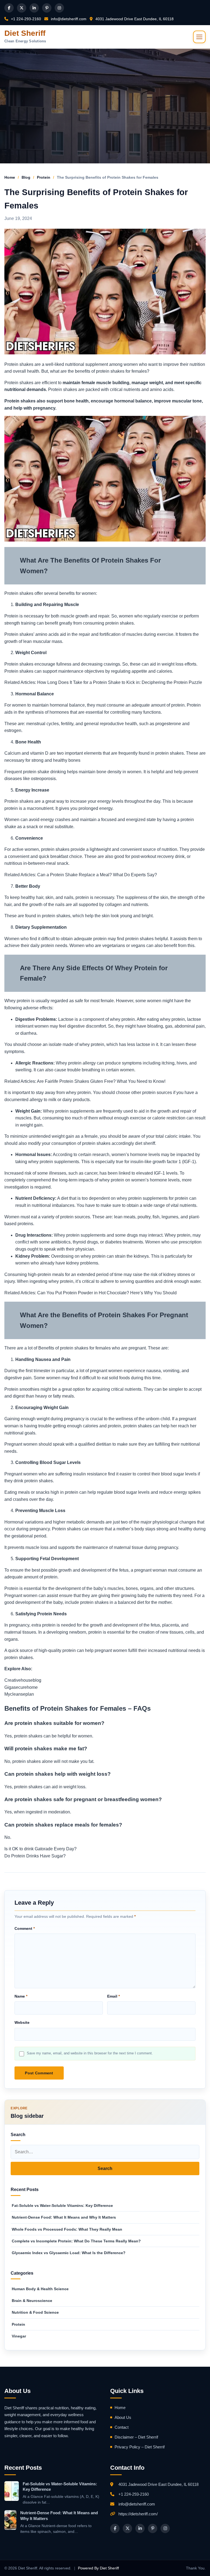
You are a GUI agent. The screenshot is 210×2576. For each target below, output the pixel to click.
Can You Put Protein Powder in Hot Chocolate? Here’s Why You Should (107, 1293)
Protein (44, 177)
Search (105, 2168)
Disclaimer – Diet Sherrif (136, 2437)
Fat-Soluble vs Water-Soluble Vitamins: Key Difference (62, 2206)
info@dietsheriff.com (68, 19)
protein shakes (170, 753)
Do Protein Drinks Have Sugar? (35, 1856)
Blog (26, 177)
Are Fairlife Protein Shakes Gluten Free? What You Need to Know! (101, 1081)
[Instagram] (59, 8)
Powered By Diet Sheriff (98, 2568)
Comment (25, 1928)
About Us (123, 2417)
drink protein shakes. (34, 1481)
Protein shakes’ (19, 634)
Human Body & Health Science (40, 2289)
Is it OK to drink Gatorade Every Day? (40, 1849)
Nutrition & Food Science (35, 2312)
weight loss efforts (179, 664)
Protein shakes (21, 401)
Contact (122, 2427)
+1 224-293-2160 (25, 19)
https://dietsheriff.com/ (138, 2514)
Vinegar (19, 2336)
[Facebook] (9, 8)
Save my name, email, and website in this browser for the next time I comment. (90, 2053)
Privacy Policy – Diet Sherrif (140, 2447)
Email (113, 1996)
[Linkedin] (34, 8)
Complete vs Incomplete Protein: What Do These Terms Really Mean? (76, 2241)
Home (10, 177)
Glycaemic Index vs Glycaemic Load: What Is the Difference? (69, 2253)
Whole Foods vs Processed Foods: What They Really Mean (67, 2229)
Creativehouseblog (23, 1680)
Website (22, 2022)
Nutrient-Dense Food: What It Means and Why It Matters (64, 2217)
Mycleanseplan (19, 1694)
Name (21, 1996)
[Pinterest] (47, 8)
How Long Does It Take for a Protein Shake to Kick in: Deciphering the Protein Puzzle (120, 682)
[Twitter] (22, 8)
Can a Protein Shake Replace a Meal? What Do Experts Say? (97, 875)
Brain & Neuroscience (32, 2301)
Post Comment (39, 2073)
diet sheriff (145, 1143)
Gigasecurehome (21, 1687)
